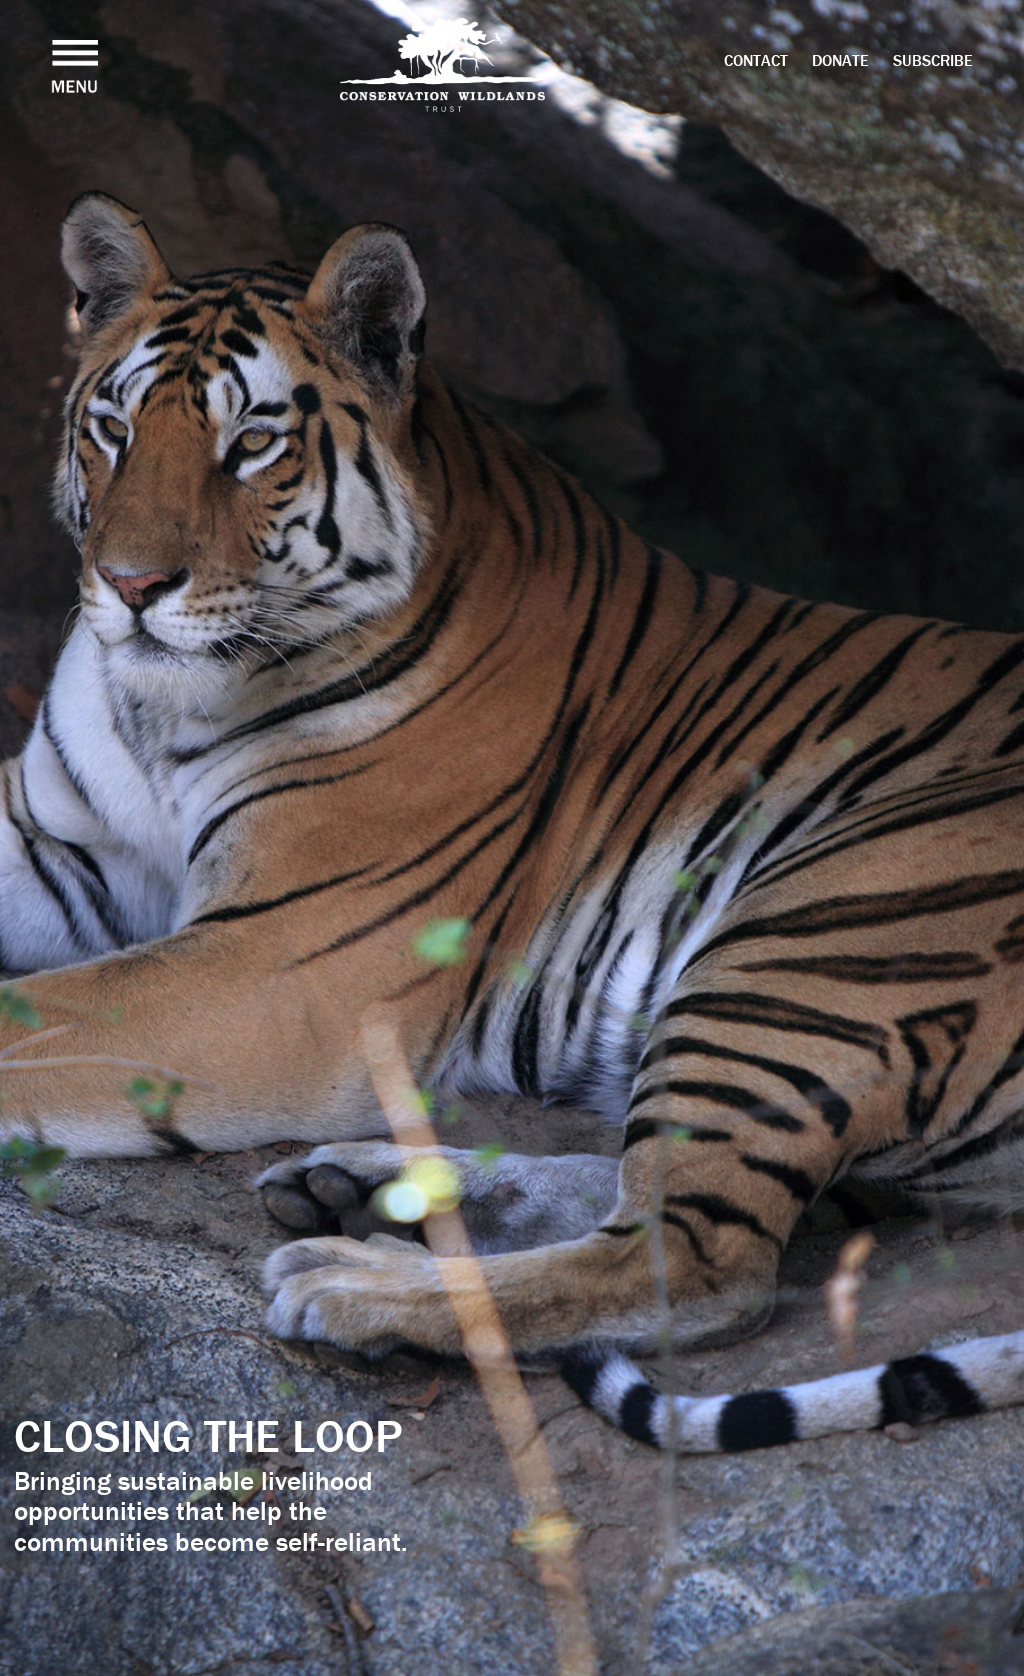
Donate (840, 60)
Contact (756, 60)
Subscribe (933, 60)
